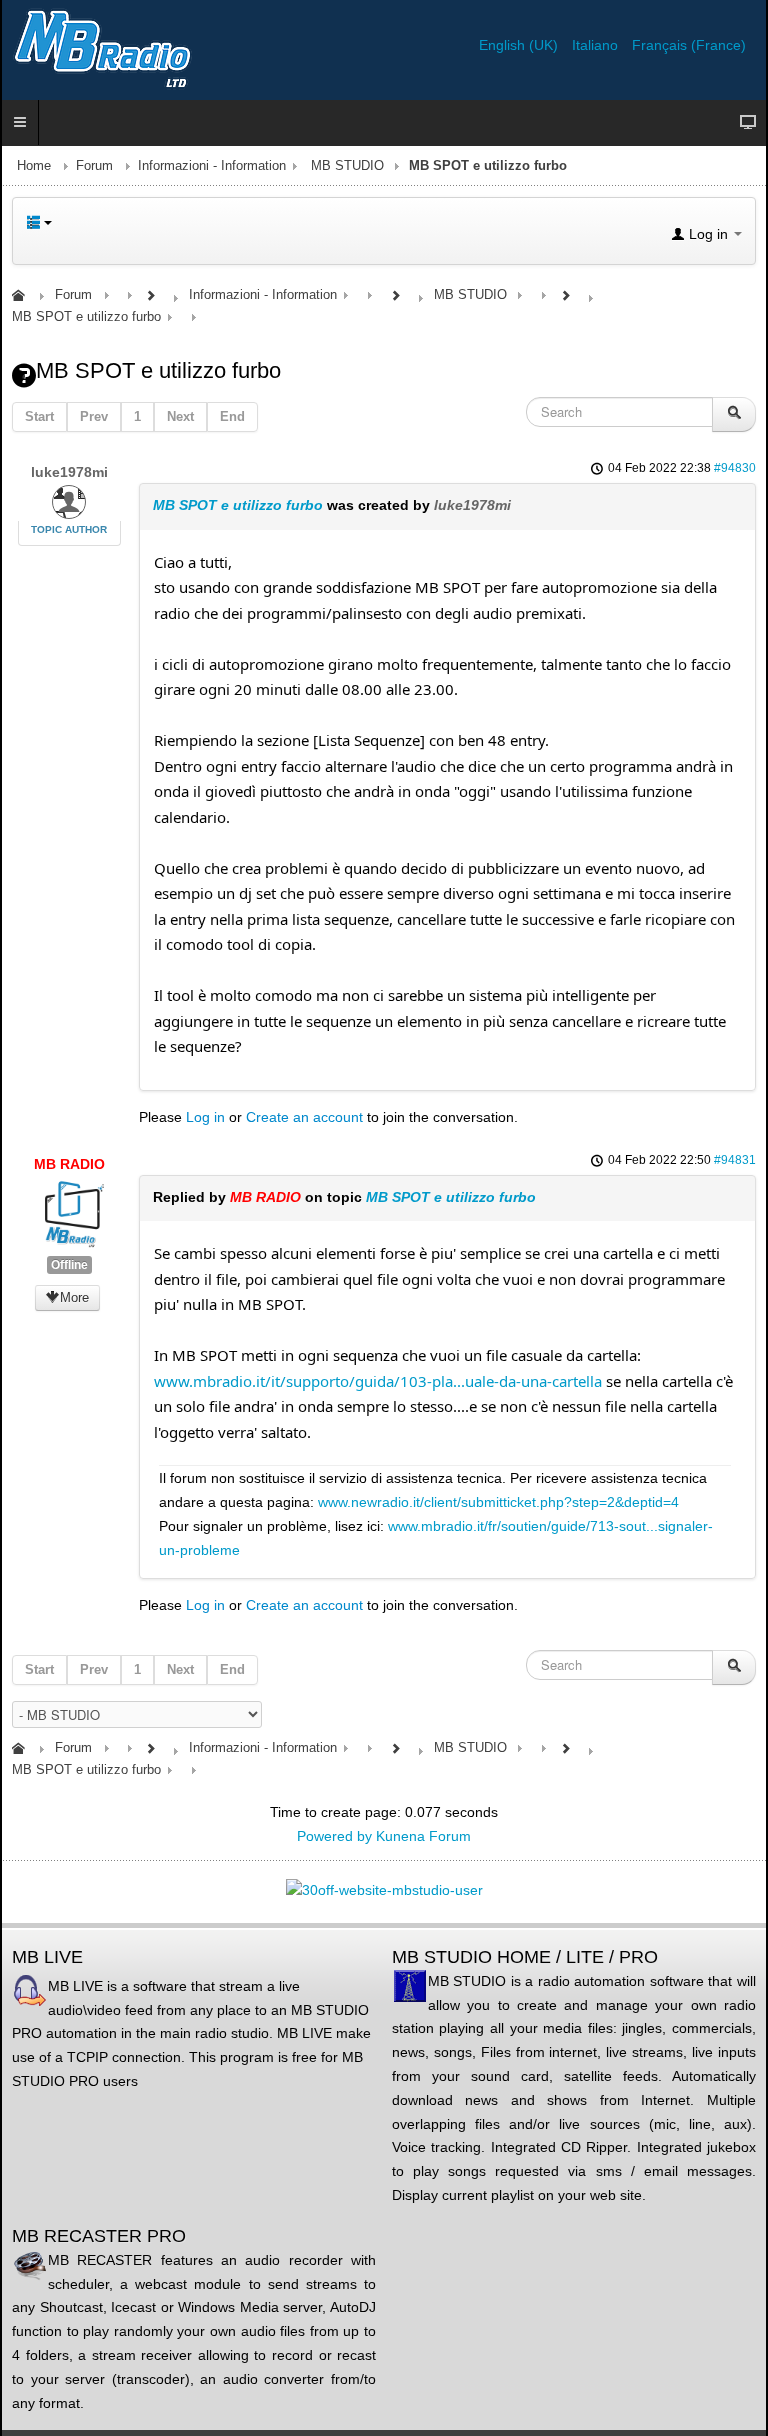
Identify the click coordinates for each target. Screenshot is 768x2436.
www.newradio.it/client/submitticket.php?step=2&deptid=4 (498, 1502)
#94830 (735, 468)
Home (34, 166)
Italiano (597, 45)
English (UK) (520, 45)
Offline (69, 1265)
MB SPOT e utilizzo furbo (238, 505)
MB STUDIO (347, 166)
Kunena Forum (423, 1836)
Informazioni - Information (212, 166)
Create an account (304, 1117)
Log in (205, 1117)
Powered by (334, 1836)
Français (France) (689, 45)
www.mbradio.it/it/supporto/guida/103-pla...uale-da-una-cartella (378, 1381)
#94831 (735, 1160)
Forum (94, 166)
